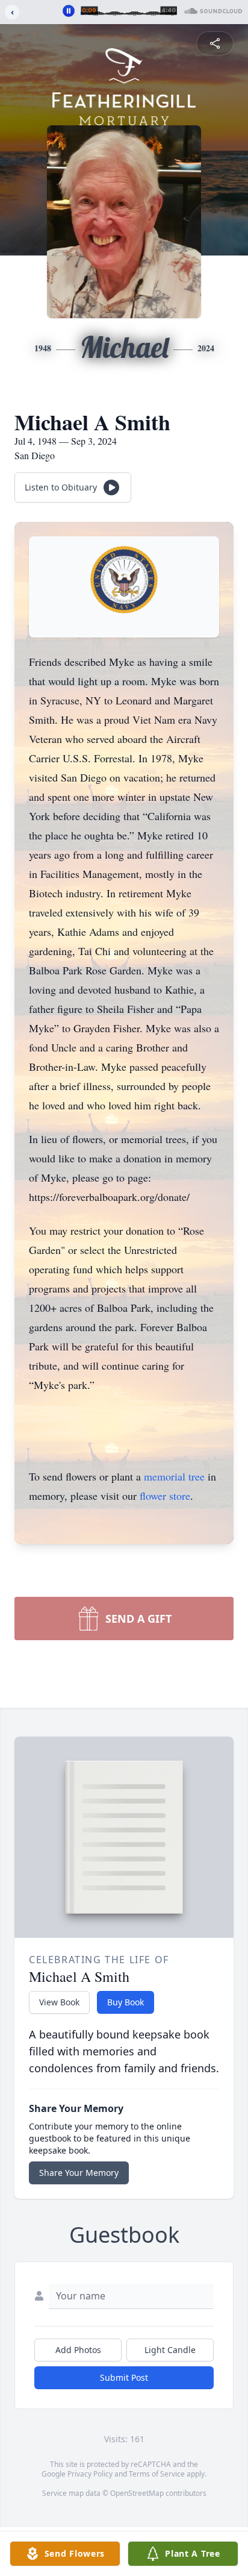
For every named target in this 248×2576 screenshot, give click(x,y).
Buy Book (126, 2002)
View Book (59, 2002)
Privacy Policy (90, 2474)
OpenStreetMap (137, 2493)
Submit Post (124, 2377)
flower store (165, 1496)
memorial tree (174, 1476)
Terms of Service (157, 2474)
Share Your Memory (79, 2173)
